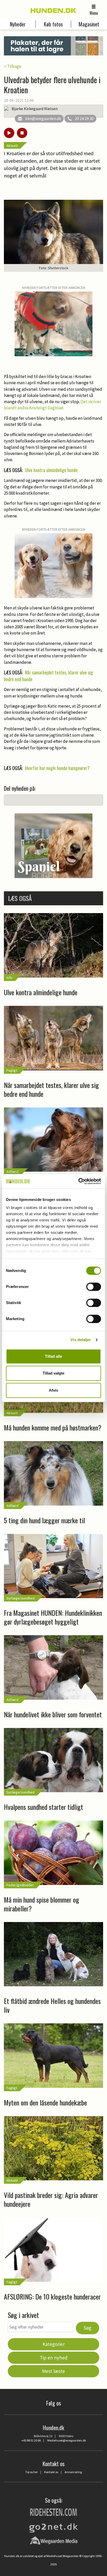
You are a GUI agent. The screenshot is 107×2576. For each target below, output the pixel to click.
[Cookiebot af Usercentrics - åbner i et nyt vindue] (78, 1181)
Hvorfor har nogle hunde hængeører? (57, 768)
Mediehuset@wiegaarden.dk (67, 2440)
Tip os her (31, 2472)
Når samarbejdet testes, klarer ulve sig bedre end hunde (48, 676)
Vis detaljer (81, 1340)
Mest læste (53, 2371)
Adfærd (12, 1172)
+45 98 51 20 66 (31, 2440)
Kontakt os (51, 2472)
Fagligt (12, 1070)
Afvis (53, 1390)
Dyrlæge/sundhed (21, 1598)
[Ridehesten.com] (53, 2512)
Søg (88, 2328)
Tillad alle (53, 1356)
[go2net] (53, 2527)
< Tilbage (13, 66)
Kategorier (54, 2344)
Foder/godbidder (20, 1885)
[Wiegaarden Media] (54, 2540)
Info (9, 978)
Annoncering (73, 2472)
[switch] (94, 1287)
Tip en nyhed (54, 2358)
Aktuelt (12, 146)
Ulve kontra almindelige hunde (51, 470)
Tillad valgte (53, 1373)
